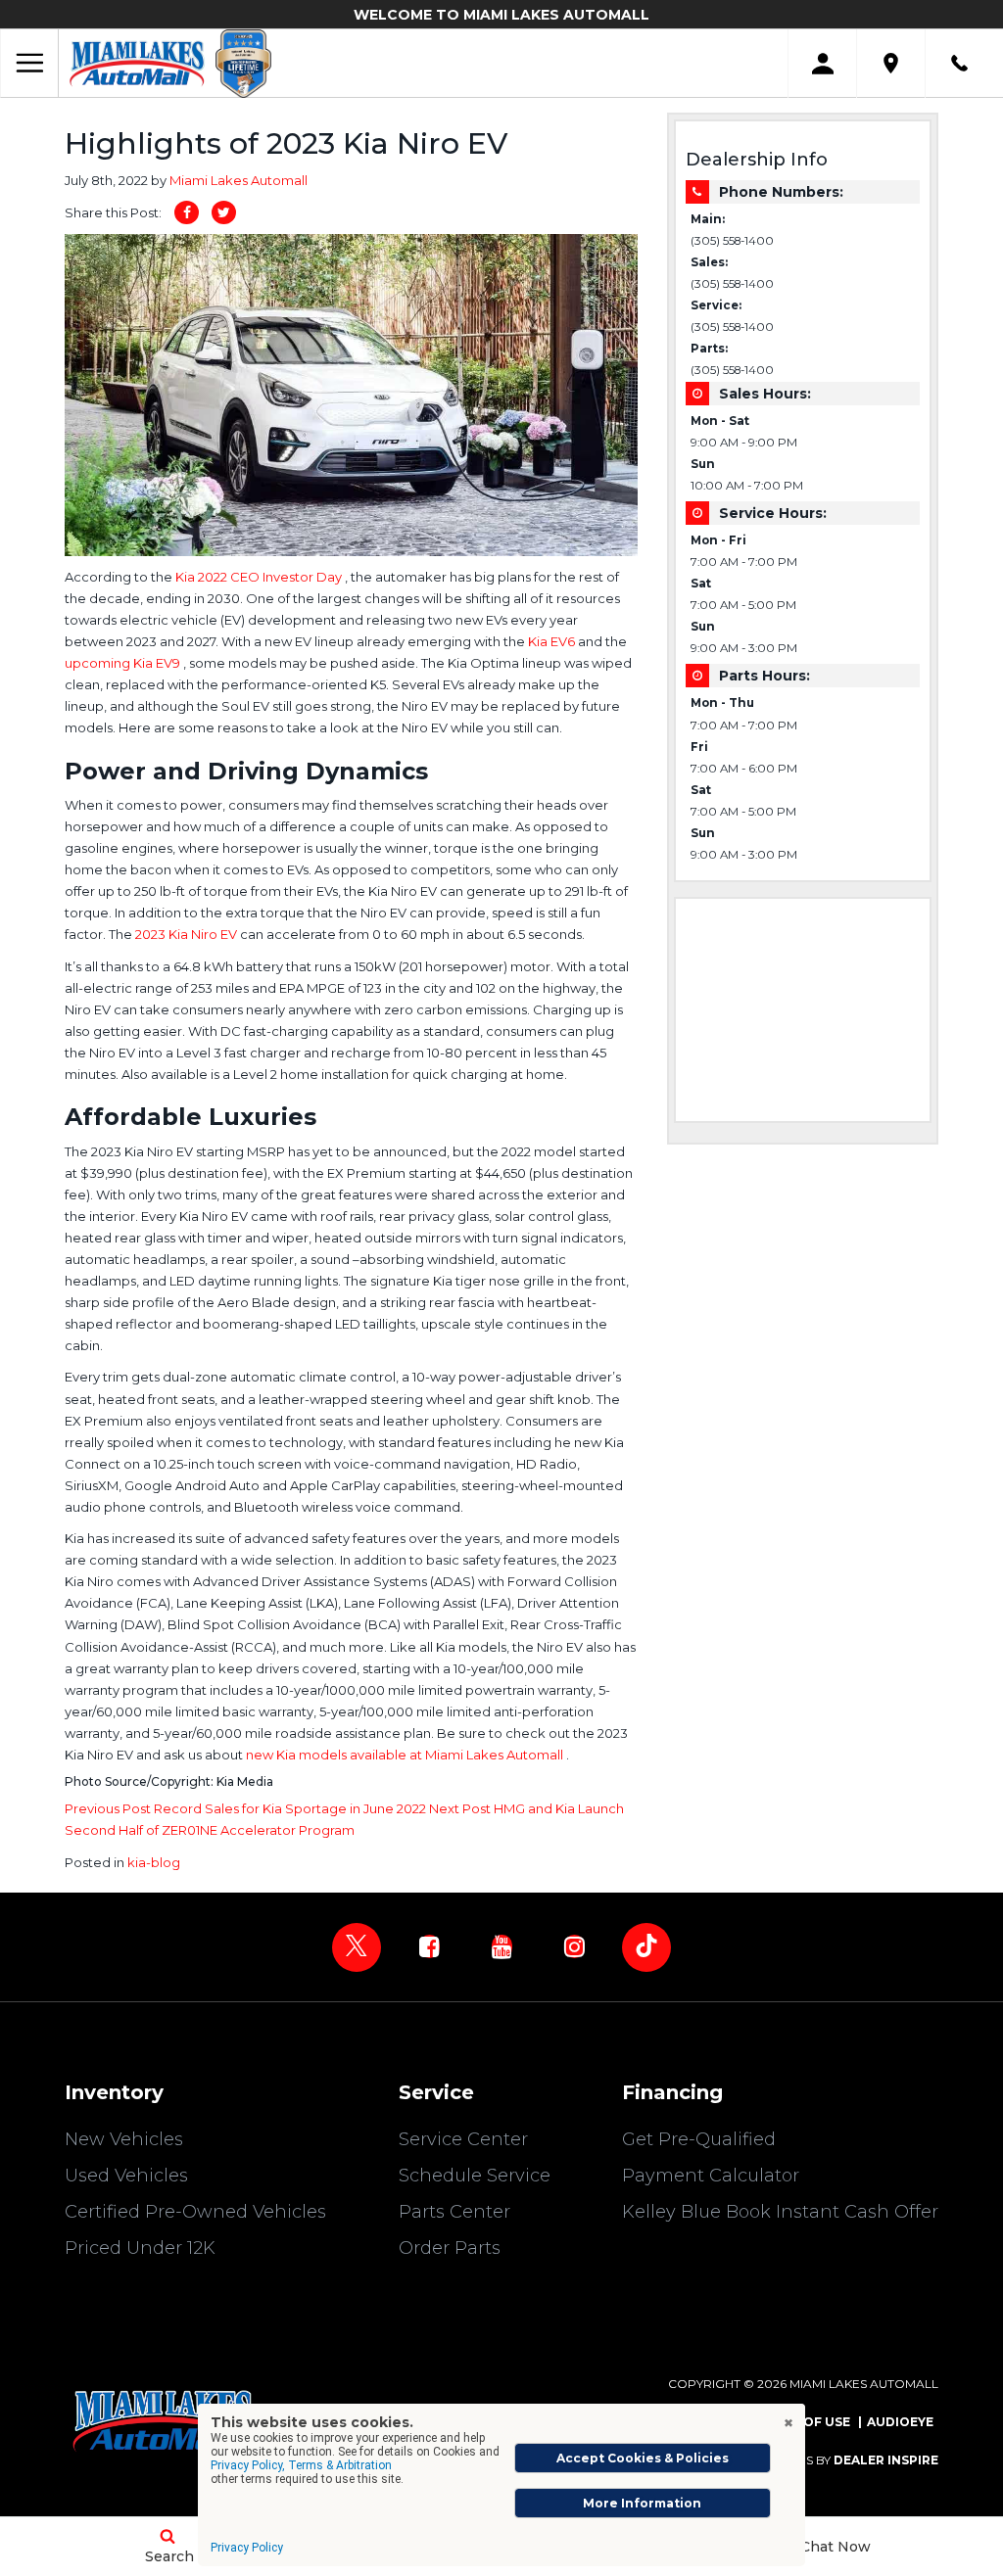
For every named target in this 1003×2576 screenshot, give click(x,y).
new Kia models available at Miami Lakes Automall (406, 1755)
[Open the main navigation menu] (29, 64)
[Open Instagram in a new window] (574, 1946)
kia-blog (154, 1862)
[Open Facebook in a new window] (429, 1946)
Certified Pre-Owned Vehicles (195, 2212)
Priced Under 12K (140, 2248)
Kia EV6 (553, 641)
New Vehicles (124, 2139)
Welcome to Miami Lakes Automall (501, 15)
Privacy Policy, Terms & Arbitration (301, 2465)
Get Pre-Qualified (699, 2139)
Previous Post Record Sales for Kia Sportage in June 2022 (247, 1808)
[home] (137, 63)
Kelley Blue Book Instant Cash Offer (780, 2212)
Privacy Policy (247, 2548)
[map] (891, 63)
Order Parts (450, 2248)
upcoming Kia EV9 (124, 663)
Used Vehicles (126, 2176)
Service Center (463, 2139)
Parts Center (454, 2212)
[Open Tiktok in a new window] (646, 1947)
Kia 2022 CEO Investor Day (260, 577)
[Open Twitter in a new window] (357, 1947)
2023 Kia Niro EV (188, 934)
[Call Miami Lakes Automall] (959, 63)
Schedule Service (475, 2176)
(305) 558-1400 (732, 241)
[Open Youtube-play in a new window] (501, 1946)
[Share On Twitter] (224, 212)
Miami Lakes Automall (239, 180)
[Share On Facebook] (187, 212)
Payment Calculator (711, 2176)
